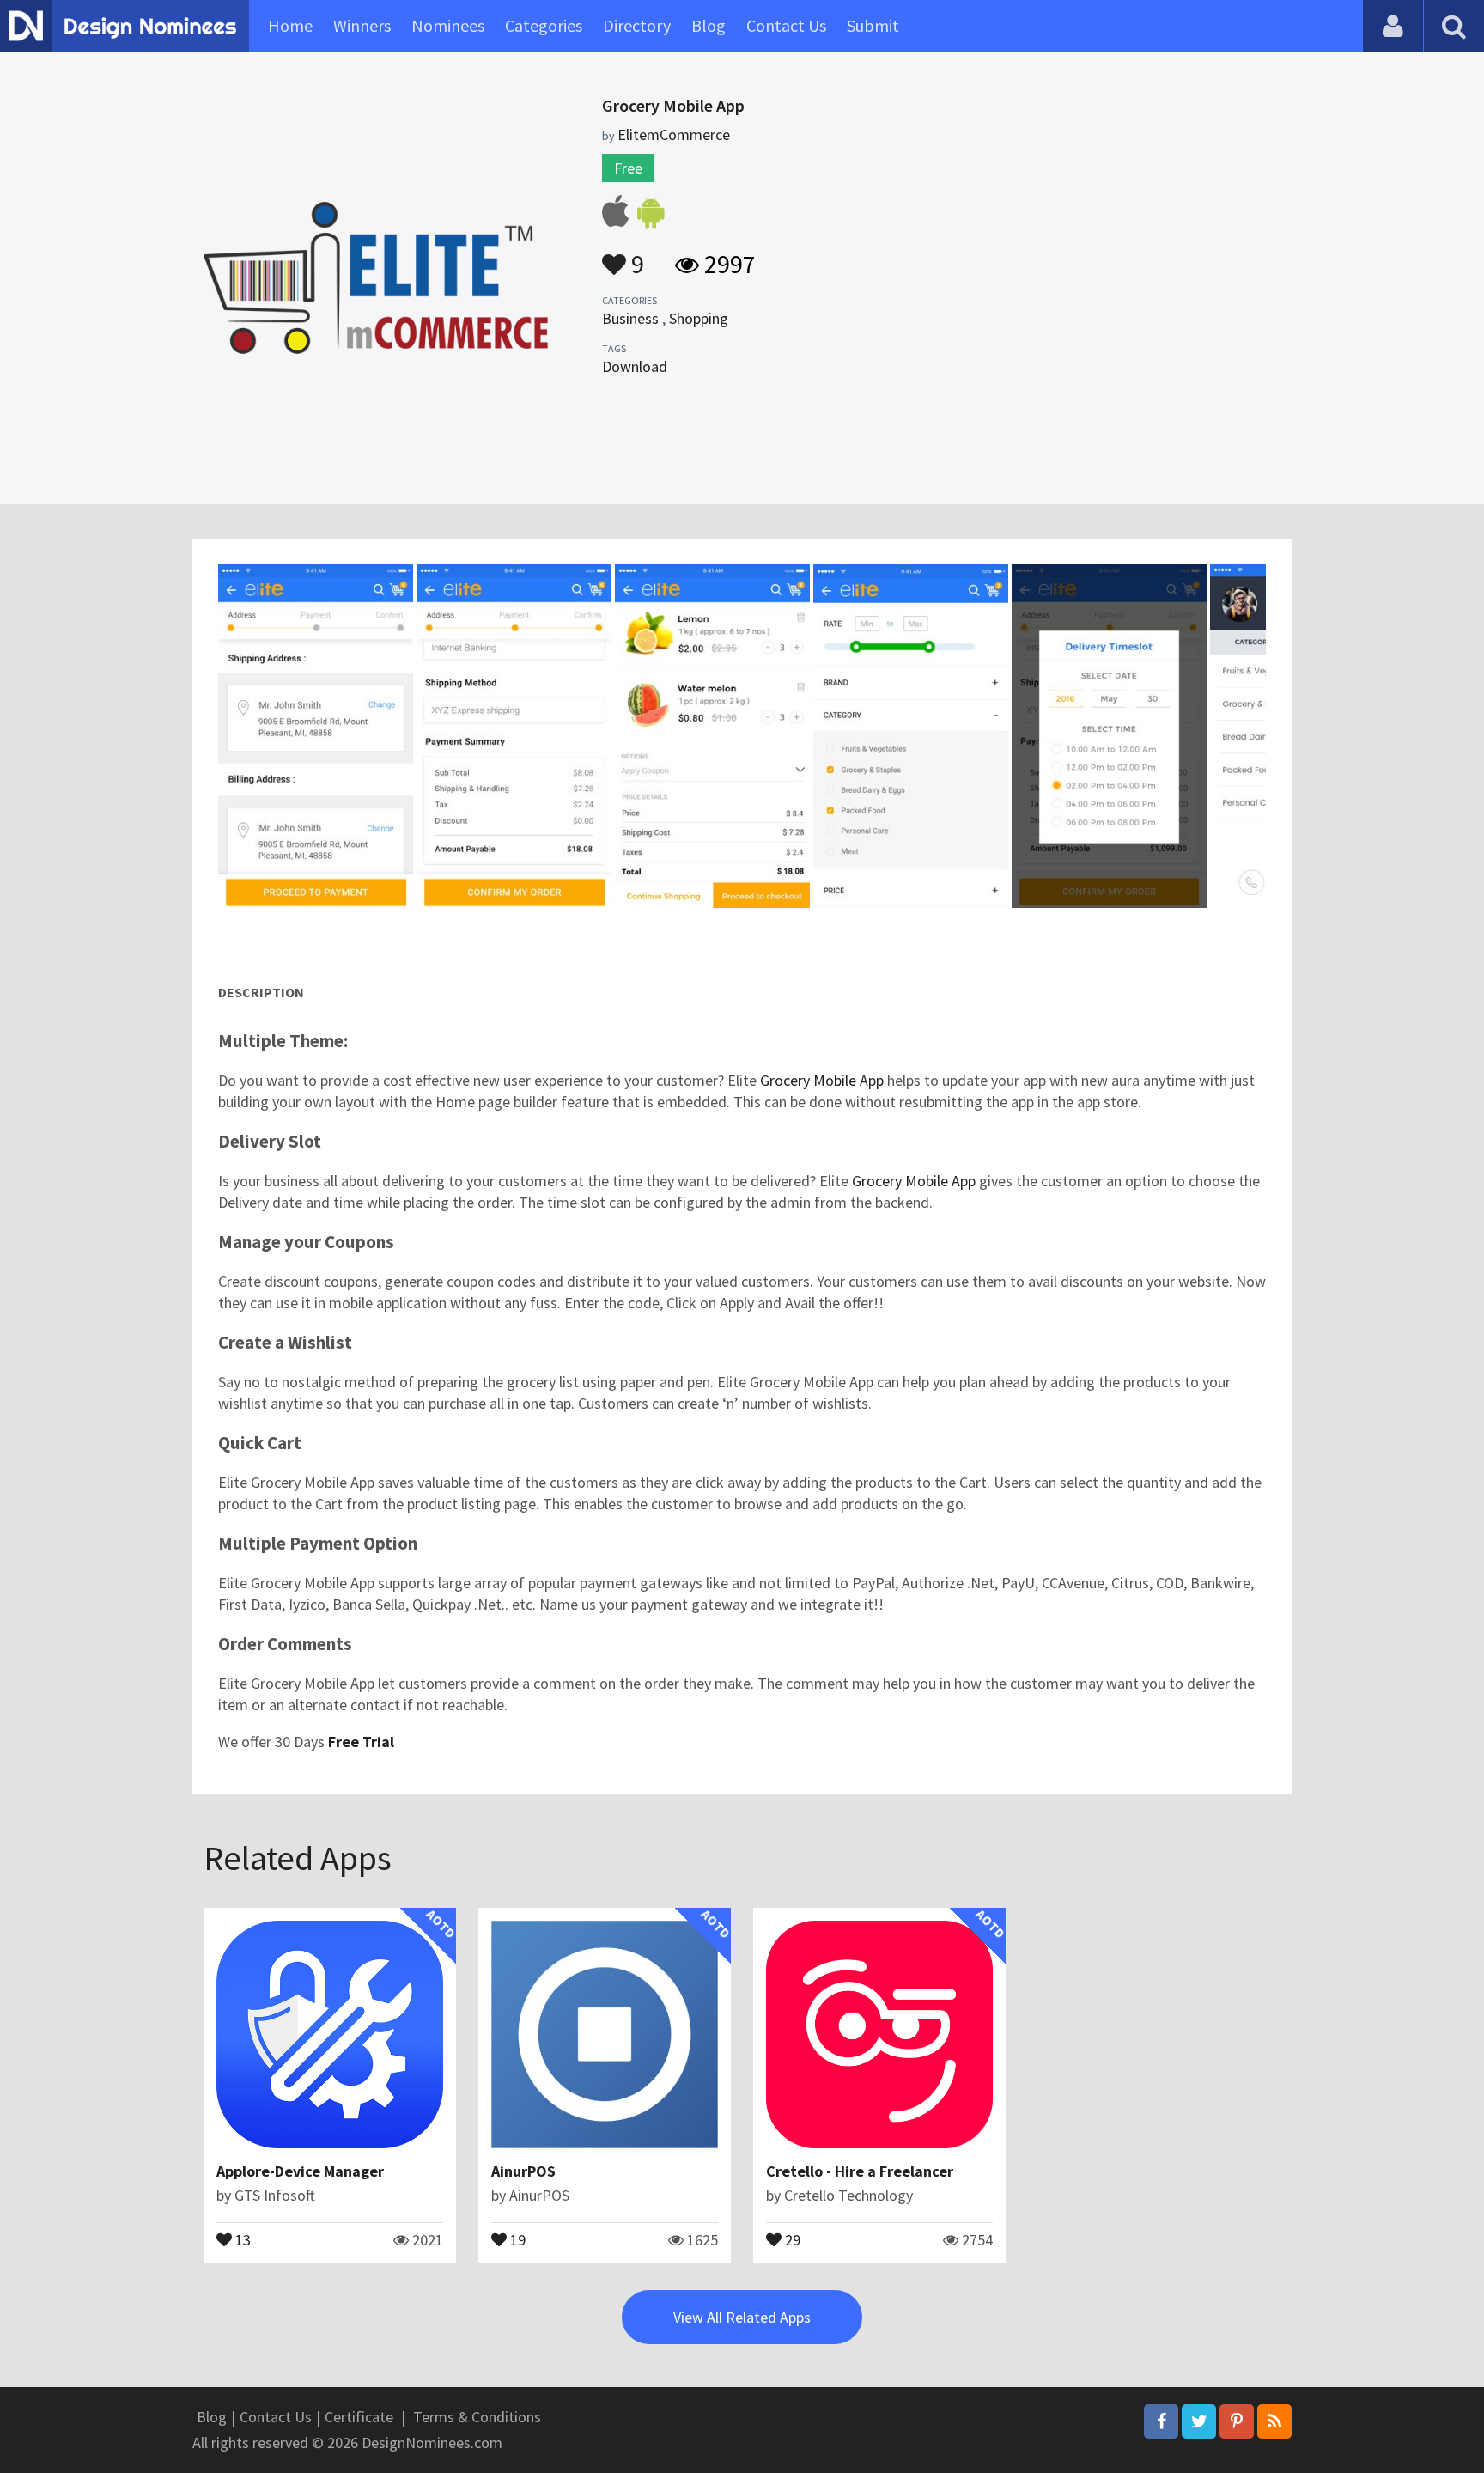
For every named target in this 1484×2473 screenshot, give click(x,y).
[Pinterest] (1237, 2421)
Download (635, 366)
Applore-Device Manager (300, 2171)
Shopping (699, 318)
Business (630, 318)
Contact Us (786, 25)
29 (791, 2238)
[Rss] (1274, 2421)
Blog (709, 25)
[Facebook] (1161, 2421)
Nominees (448, 25)
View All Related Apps (742, 2317)
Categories (544, 25)
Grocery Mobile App (822, 1080)
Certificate (359, 2417)
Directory (637, 25)
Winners (362, 25)
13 (241, 2238)
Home (290, 25)
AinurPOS (523, 2171)
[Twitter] (1199, 2421)
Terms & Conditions (477, 2417)
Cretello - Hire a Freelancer (860, 2171)
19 (516, 2238)
